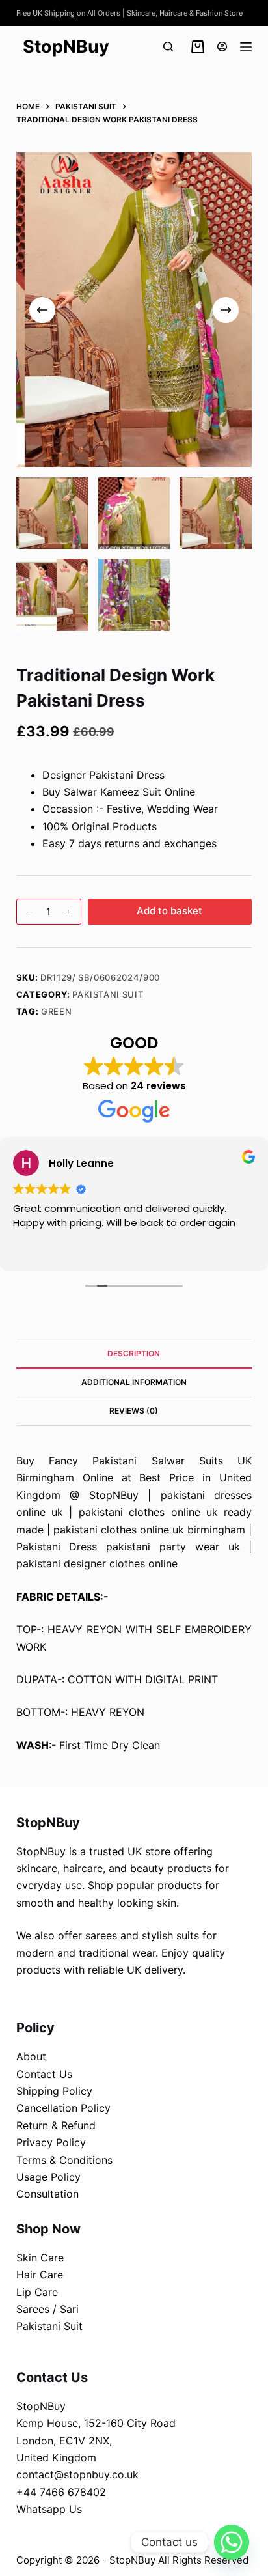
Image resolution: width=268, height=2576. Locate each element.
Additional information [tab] (134, 1382)
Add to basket (169, 911)
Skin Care (40, 2258)
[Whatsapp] (232, 2542)
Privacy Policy (51, 2142)
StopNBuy (66, 47)
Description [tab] (134, 1353)
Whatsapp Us (49, 2509)
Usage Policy (48, 2177)
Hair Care (40, 2275)
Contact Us (44, 2074)
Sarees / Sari (47, 2309)
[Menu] (246, 47)
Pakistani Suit (108, 994)
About (31, 2056)
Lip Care (37, 2292)
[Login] (222, 47)
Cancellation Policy (63, 2108)
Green (56, 1011)
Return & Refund (56, 2125)
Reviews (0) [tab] (134, 1411)
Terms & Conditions (64, 2160)
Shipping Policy (54, 2091)
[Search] (168, 47)
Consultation (47, 2194)
